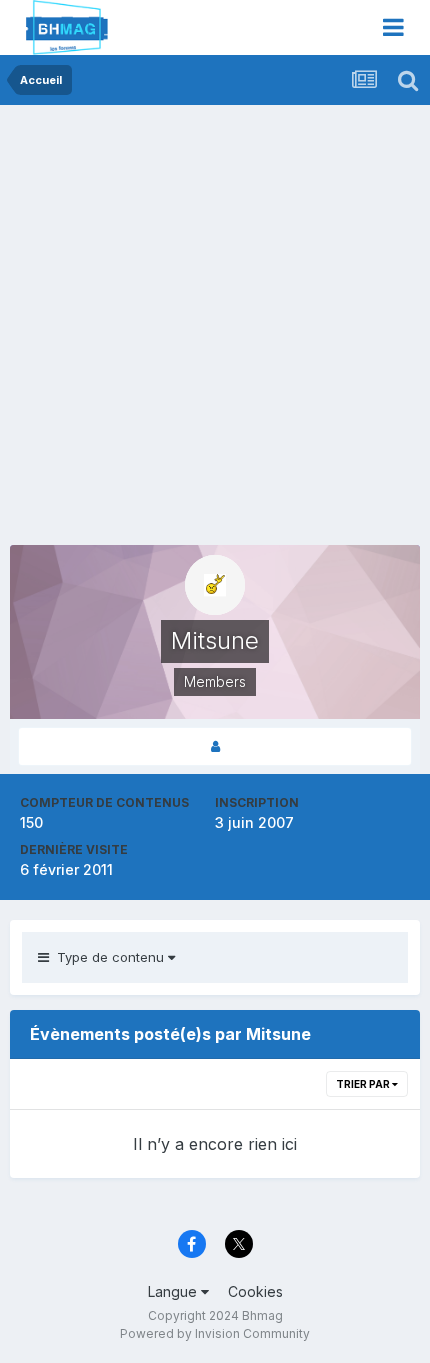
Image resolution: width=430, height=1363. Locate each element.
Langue (174, 1291)
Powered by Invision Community (215, 1333)
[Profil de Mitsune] (215, 746)
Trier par (364, 1084)
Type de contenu (108, 957)
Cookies (255, 1291)
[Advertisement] (215, 330)
